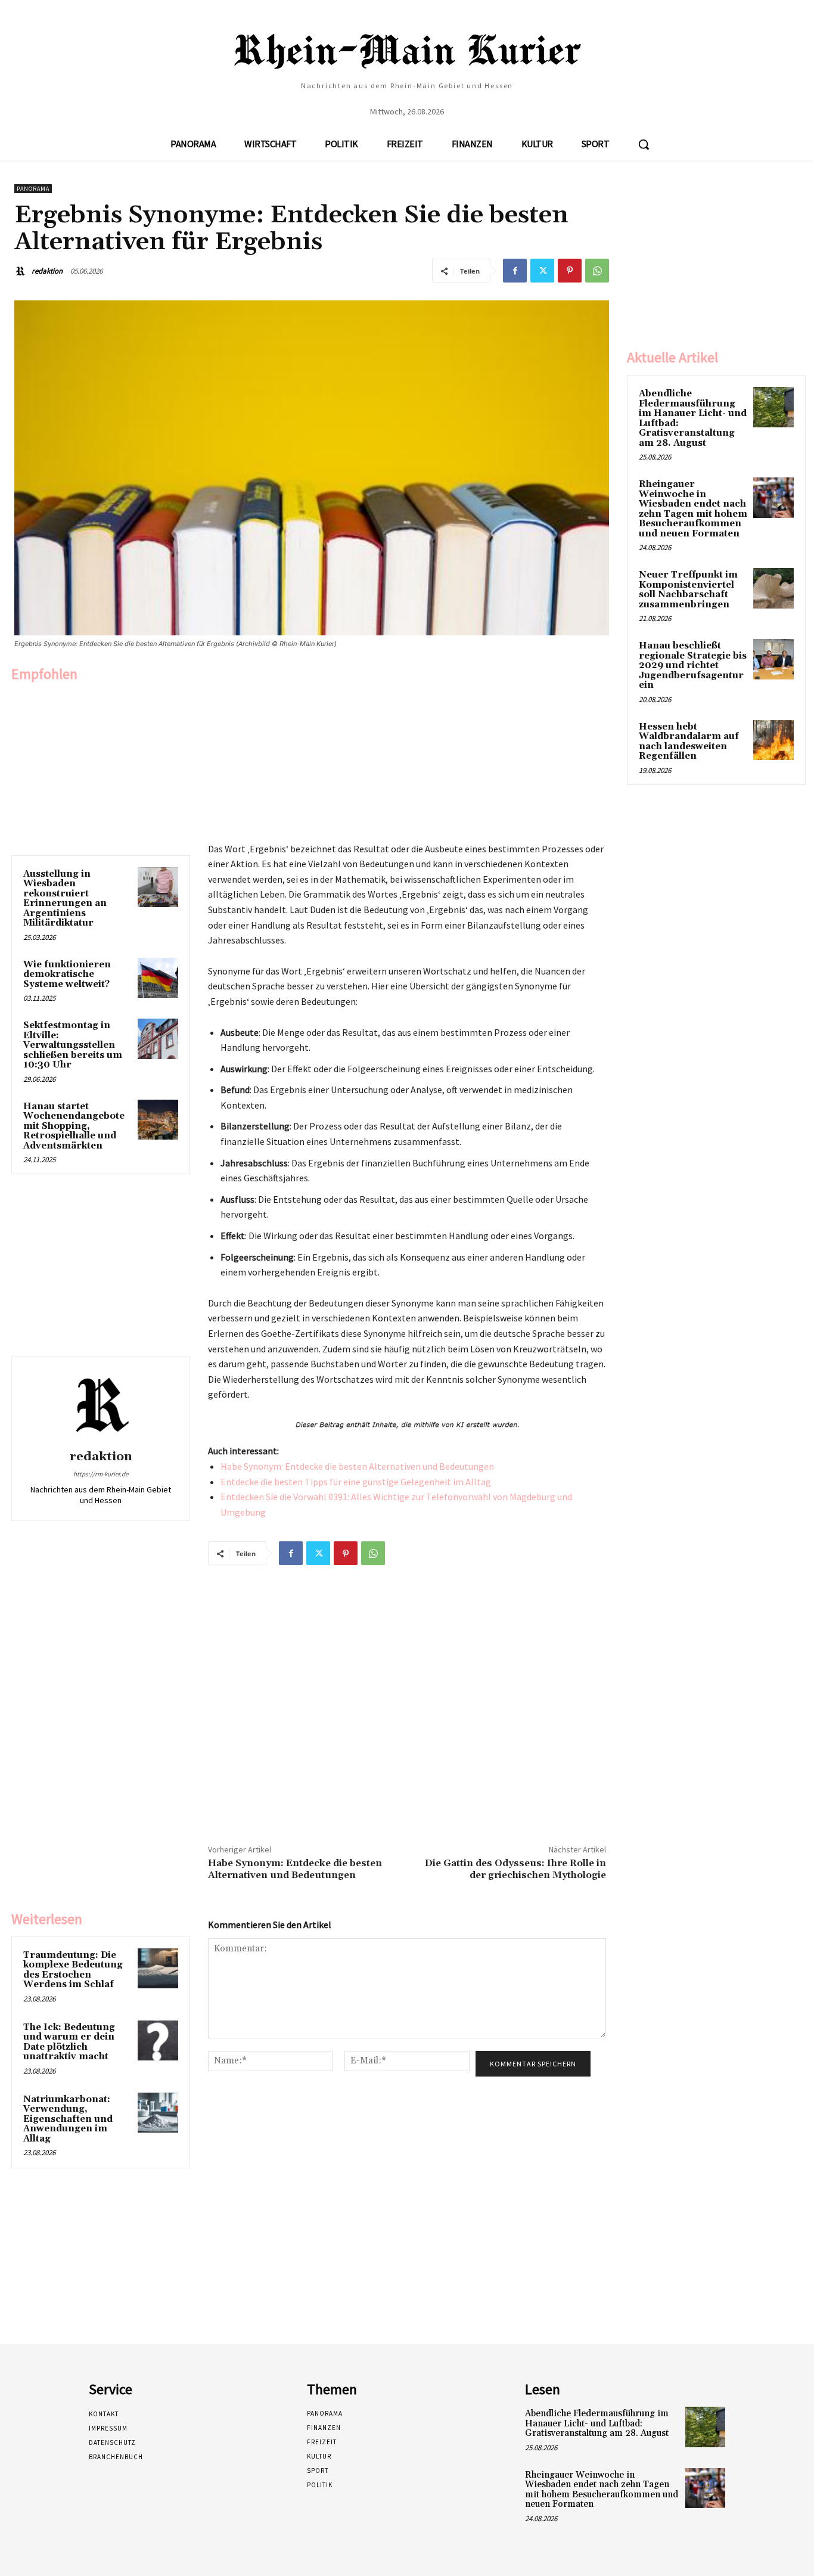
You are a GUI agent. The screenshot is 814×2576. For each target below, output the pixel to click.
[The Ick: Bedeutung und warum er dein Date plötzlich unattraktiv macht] (158, 2041)
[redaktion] (22, 271)
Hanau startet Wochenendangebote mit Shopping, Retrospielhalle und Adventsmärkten (74, 1126)
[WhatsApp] (597, 271)
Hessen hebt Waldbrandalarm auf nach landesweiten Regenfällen (689, 742)
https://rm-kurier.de (101, 1474)
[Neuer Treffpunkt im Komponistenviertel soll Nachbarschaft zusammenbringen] (773, 588)
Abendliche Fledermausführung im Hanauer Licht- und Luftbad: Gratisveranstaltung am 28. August (693, 418)
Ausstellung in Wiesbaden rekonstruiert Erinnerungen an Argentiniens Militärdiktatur (65, 899)
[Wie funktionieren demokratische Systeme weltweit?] (158, 978)
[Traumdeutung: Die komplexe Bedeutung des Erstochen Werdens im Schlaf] (158, 1969)
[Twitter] (542, 271)
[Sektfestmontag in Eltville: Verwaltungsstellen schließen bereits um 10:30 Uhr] (158, 1039)
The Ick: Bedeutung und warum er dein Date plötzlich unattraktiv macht (69, 2042)
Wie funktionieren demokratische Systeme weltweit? (67, 974)
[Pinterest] (570, 271)
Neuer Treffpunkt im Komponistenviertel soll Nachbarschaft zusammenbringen (688, 590)
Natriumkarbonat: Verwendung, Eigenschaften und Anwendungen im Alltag (68, 2119)
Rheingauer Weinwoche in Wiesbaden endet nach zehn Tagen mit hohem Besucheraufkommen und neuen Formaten (693, 509)
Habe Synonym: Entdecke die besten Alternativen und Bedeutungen (357, 1466)
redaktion (47, 271)
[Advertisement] (101, 766)
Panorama (33, 189)
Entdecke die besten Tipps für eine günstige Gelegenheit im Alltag (356, 1482)
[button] (644, 144)
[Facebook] (515, 271)
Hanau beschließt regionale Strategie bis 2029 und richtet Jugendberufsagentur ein (693, 665)
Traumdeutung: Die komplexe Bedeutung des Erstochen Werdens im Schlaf (73, 1970)
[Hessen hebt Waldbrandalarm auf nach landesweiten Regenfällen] (773, 740)
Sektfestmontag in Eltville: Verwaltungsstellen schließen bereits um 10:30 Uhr (73, 1045)
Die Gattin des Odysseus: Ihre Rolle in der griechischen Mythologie (515, 1869)
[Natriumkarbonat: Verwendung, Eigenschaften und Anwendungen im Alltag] (158, 2113)
